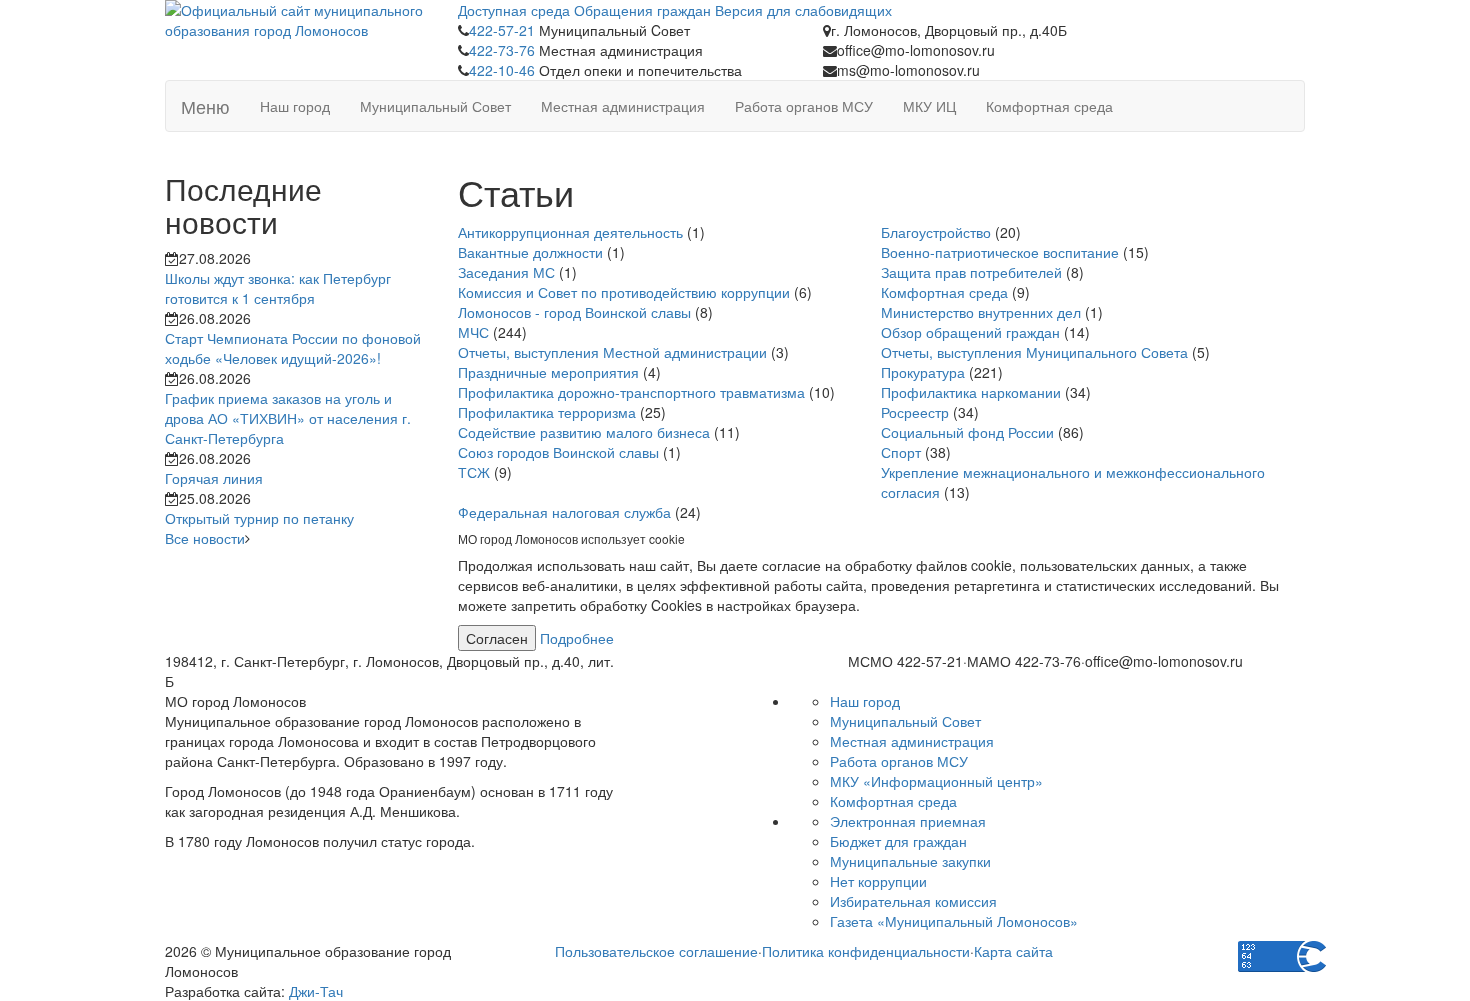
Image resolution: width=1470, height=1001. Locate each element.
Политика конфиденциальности (866, 951)
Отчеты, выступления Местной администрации (612, 352)
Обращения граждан (642, 10)
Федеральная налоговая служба (564, 512)
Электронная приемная (908, 821)
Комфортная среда (1049, 106)
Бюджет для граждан (898, 841)
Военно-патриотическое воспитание (1000, 252)
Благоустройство (936, 232)
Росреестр (915, 412)
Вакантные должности (530, 252)
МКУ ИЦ (929, 106)
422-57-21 (502, 30)
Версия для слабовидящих (803, 10)
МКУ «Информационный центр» (936, 781)
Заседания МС (506, 272)
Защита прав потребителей (971, 272)
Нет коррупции (878, 881)
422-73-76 (502, 50)
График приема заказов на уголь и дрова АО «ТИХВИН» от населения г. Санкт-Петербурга (288, 418)
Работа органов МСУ (804, 106)
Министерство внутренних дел (981, 312)
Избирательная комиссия (913, 901)
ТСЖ (474, 472)
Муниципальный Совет (435, 106)
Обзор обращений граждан (970, 332)
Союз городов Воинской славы (558, 452)
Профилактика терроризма (547, 412)
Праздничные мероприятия (548, 372)
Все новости (205, 538)
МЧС (473, 332)
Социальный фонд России (967, 432)
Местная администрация (623, 106)
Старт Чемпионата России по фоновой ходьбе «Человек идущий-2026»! (293, 348)
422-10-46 (502, 70)
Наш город (295, 106)
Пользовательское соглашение (656, 951)
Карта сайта (1013, 951)
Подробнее (577, 638)
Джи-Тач (316, 991)
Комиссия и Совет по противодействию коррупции (624, 292)
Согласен (497, 638)
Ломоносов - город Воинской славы (574, 312)
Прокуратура (923, 372)
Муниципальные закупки (910, 861)
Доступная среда (514, 10)
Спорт (901, 452)
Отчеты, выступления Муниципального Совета (1034, 352)
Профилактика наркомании (971, 392)
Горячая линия (214, 478)
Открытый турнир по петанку (259, 518)
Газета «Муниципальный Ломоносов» (954, 921)
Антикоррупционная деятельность (570, 232)
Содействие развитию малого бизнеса (584, 432)
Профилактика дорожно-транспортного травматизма (631, 392)
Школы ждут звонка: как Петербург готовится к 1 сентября (278, 288)
